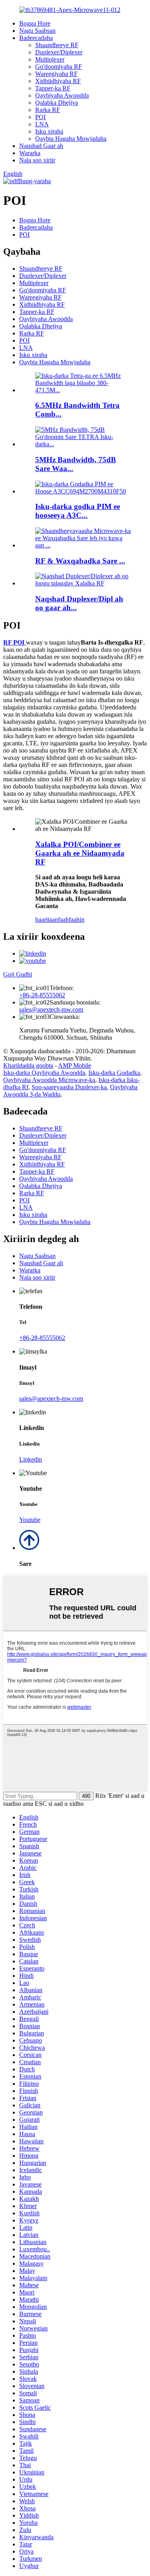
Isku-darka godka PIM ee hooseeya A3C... (78, 511)
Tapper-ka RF (53, 88)
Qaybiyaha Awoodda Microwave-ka (49, 1080)
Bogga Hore (35, 23)
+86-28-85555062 (42, 995)
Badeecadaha (36, 38)
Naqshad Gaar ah (41, 146)
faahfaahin (71, 920)
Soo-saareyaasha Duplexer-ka (69, 1087)
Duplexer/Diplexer (59, 52)
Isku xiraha (49, 131)
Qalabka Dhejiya (57, 103)
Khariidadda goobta (28, 1065)
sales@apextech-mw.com (51, 1009)
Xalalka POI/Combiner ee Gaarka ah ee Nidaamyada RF (80, 853)
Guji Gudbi (18, 974)
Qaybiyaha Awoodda (62, 95)
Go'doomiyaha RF (59, 67)
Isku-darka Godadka (114, 1073)
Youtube (30, 1520)
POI (40, 117)
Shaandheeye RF (57, 45)
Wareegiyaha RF (56, 74)
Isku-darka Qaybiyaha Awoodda (44, 1073)
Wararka (30, 153)
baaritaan (47, 920)
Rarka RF (48, 110)
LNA (42, 124)
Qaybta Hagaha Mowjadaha (71, 139)
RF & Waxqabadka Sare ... (80, 561)
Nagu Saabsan (37, 31)
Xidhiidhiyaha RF (58, 81)
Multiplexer (50, 59)
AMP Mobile (75, 1065)
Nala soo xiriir (37, 160)
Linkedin (31, 1459)
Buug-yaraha (34, 181)
